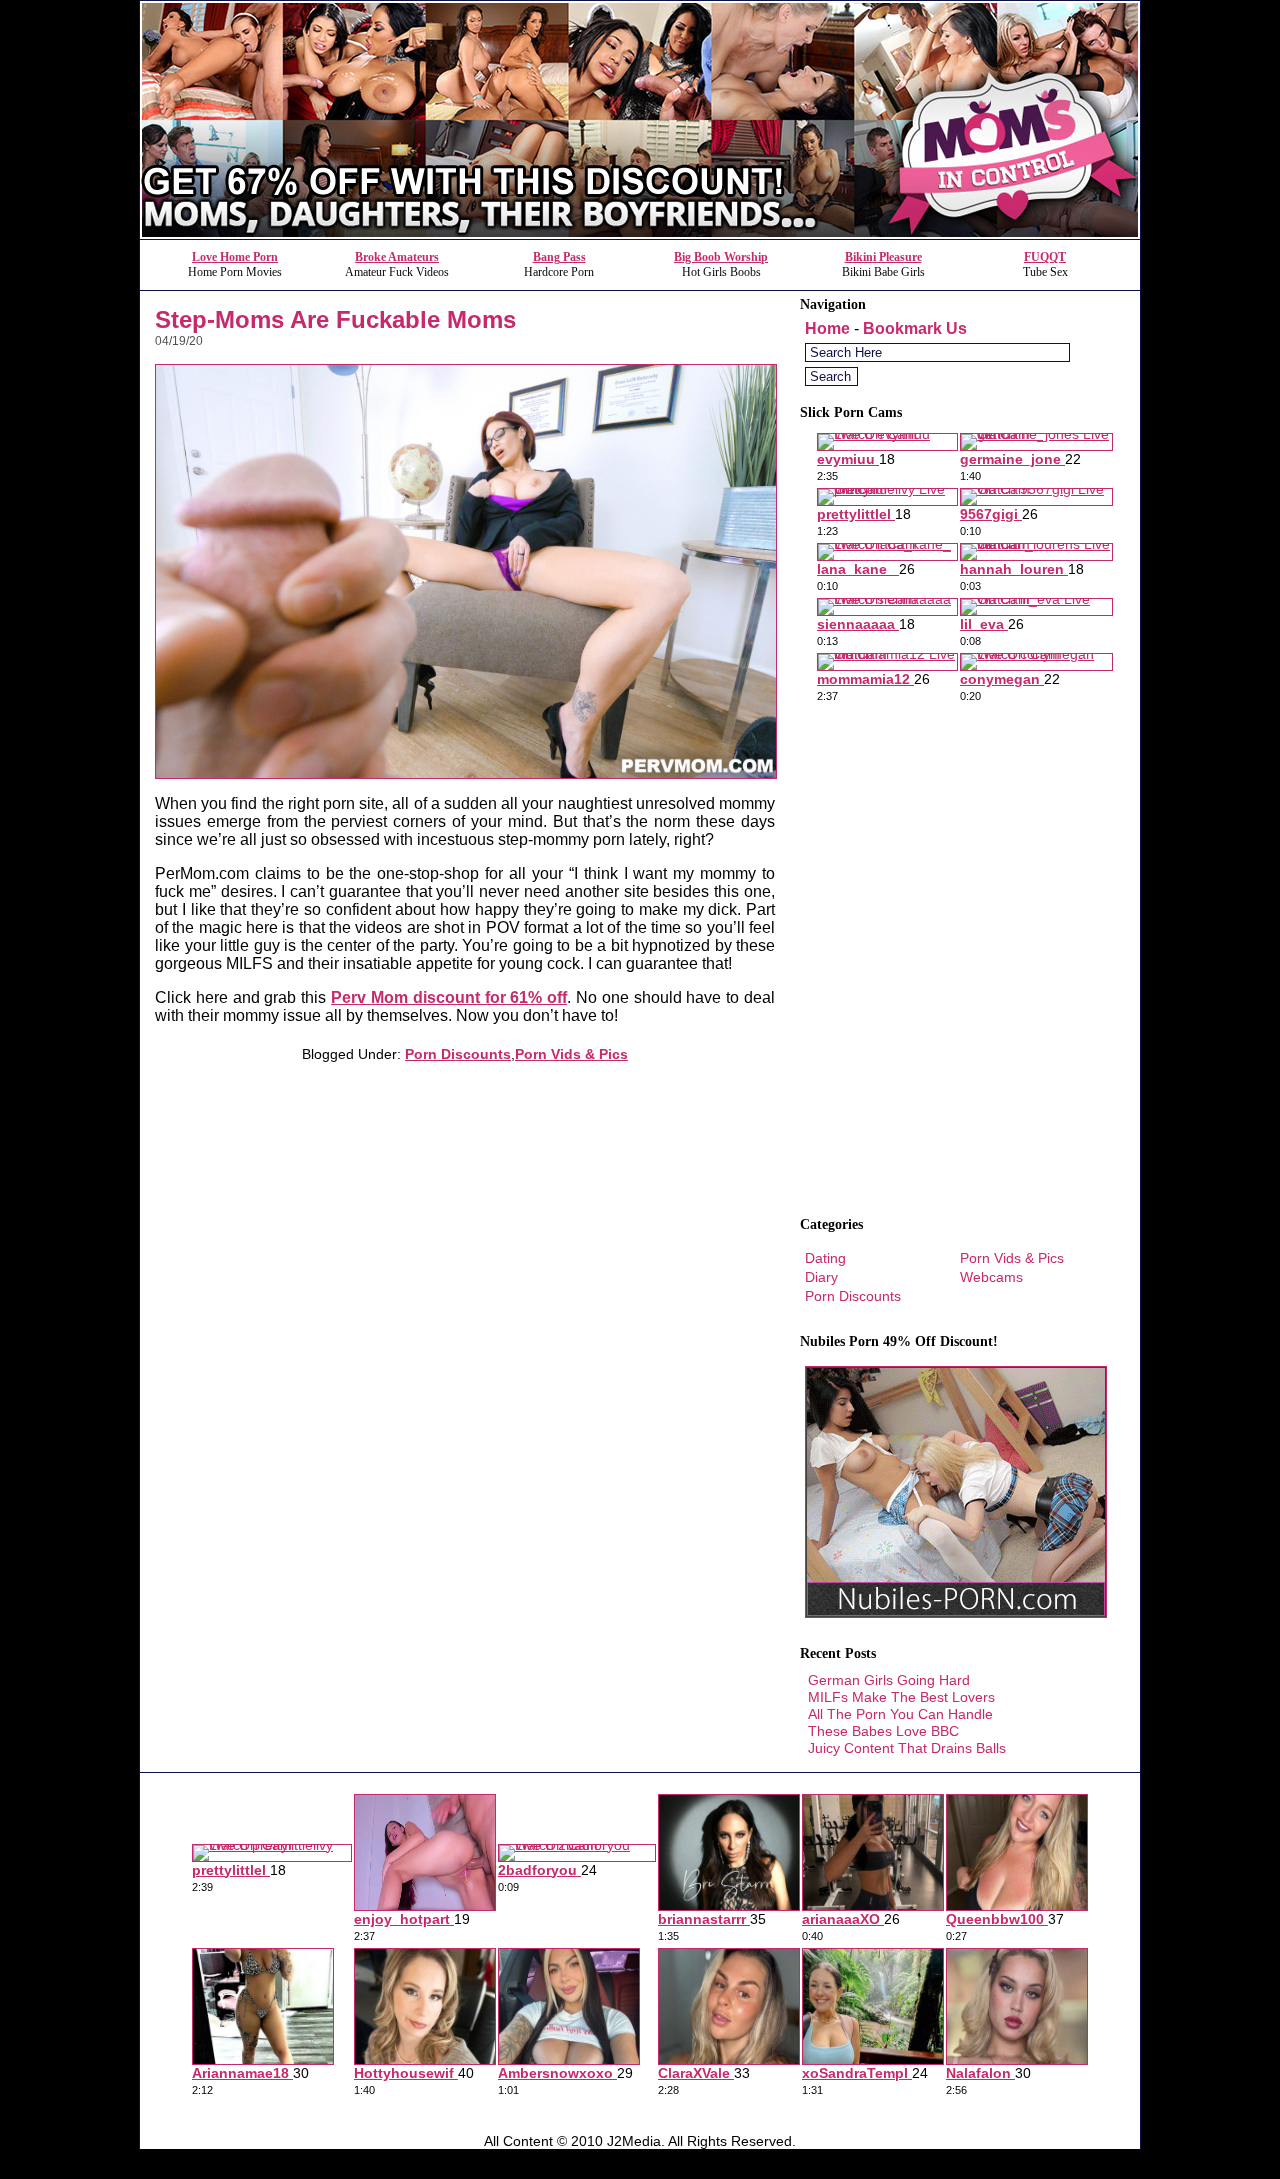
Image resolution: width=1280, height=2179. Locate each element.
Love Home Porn (235, 257)
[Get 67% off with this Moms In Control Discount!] (640, 233)
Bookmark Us (915, 328)
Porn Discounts (458, 1054)
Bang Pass (559, 257)
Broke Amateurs (397, 257)
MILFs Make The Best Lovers (901, 1697)
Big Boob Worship (721, 257)
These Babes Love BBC (883, 1731)
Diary (821, 1277)
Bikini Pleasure (883, 257)
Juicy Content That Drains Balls (907, 1748)
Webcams (991, 1277)
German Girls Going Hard (889, 1680)
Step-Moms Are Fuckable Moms (335, 319)
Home (827, 328)
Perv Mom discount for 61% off (449, 997)
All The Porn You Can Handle (900, 1714)
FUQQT (1045, 257)
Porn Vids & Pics (571, 1054)
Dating (825, 1258)
